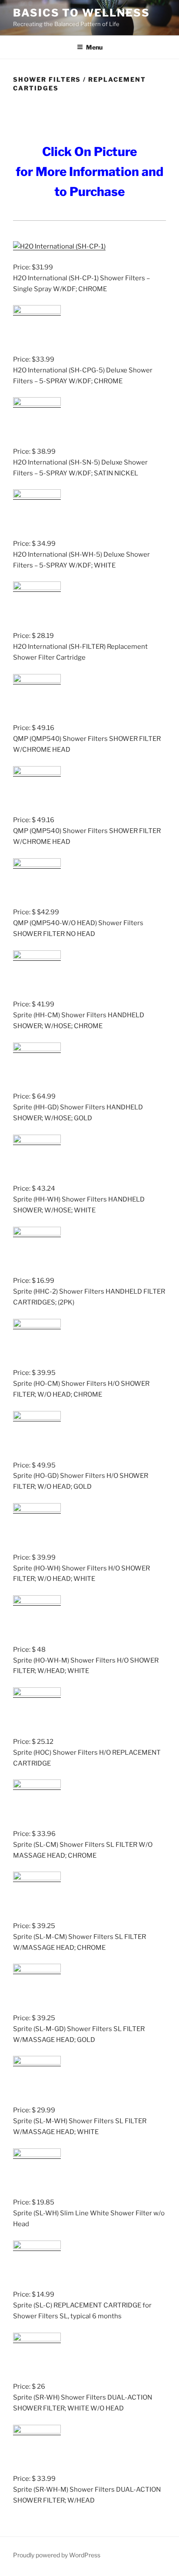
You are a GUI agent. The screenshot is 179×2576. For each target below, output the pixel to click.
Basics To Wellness (81, 13)
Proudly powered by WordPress (57, 2555)
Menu (94, 47)
